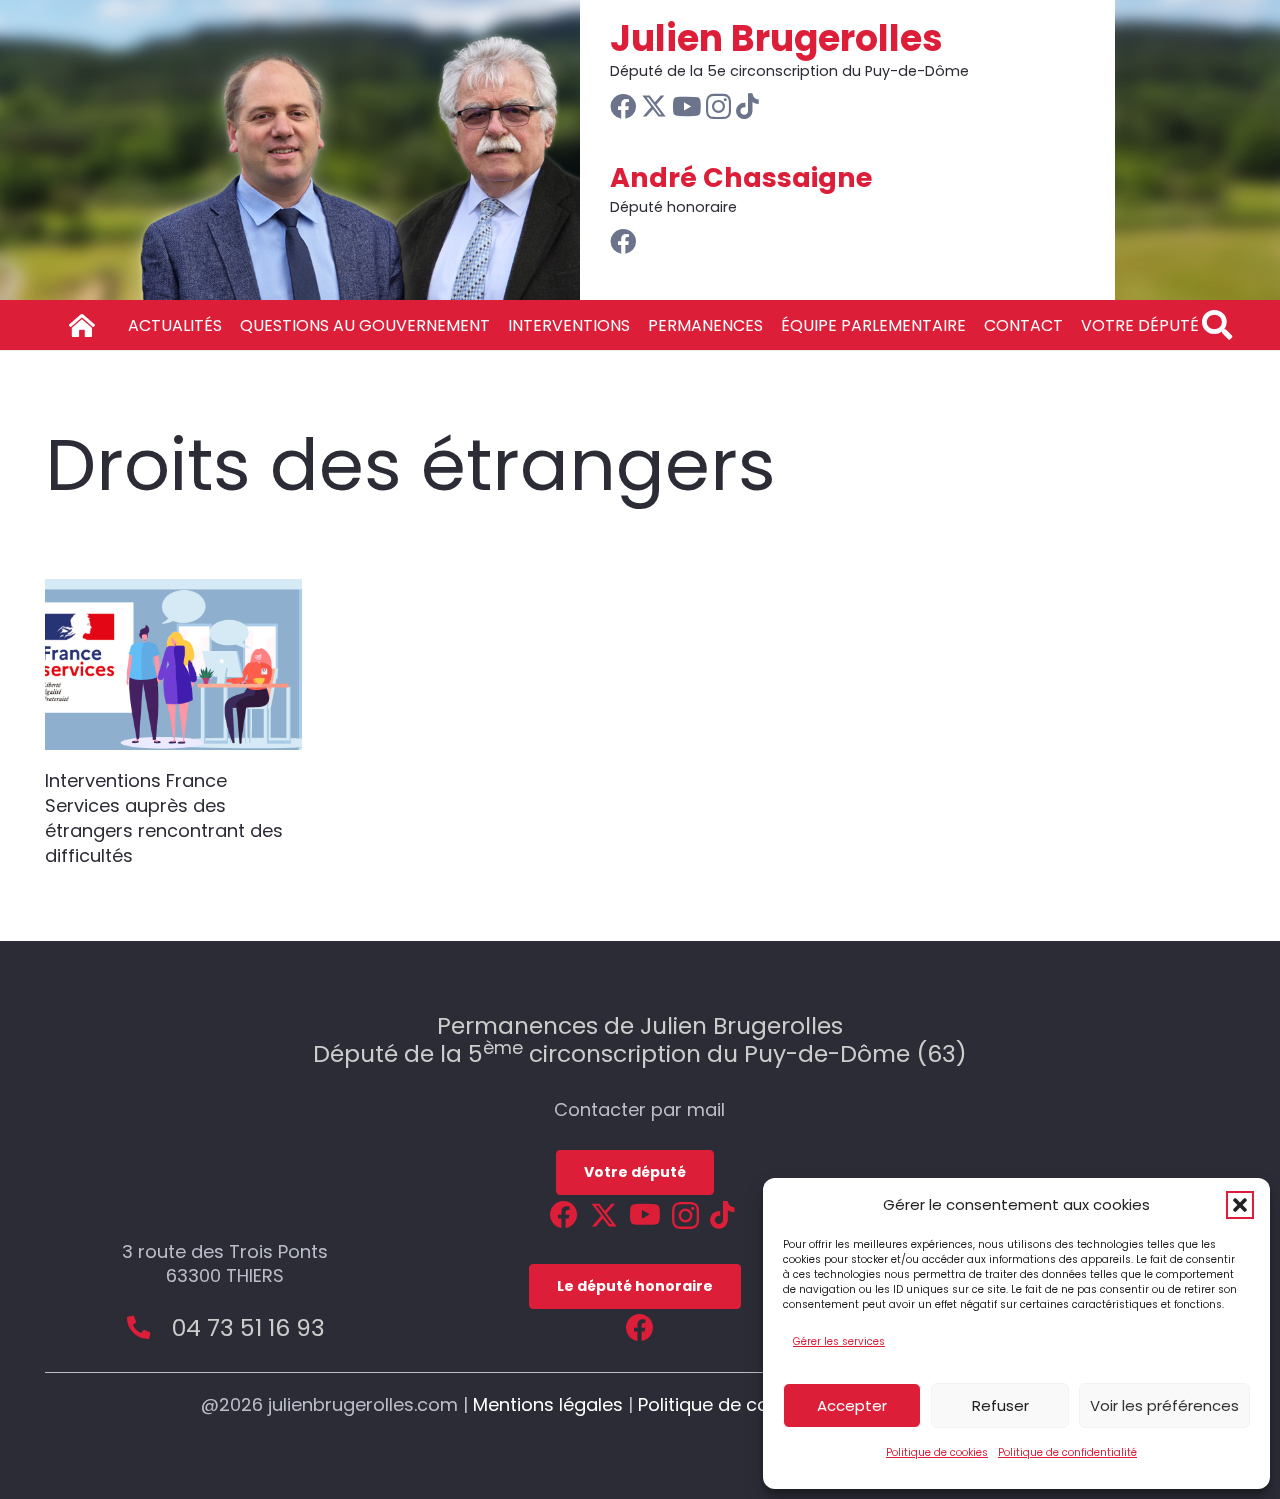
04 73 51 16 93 (248, 1327)
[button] (1240, 1205)
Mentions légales (548, 1404)
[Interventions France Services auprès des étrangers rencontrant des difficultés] (173, 664)
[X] (654, 106)
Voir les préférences (1164, 1405)
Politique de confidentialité (1067, 1452)
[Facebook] (623, 106)
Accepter (852, 1405)
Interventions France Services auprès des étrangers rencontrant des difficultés (164, 818)
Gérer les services (839, 1341)
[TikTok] (747, 106)
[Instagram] (718, 107)
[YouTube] (686, 106)
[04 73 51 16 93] (148, 1327)
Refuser (1000, 1405)
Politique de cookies (937, 1452)
